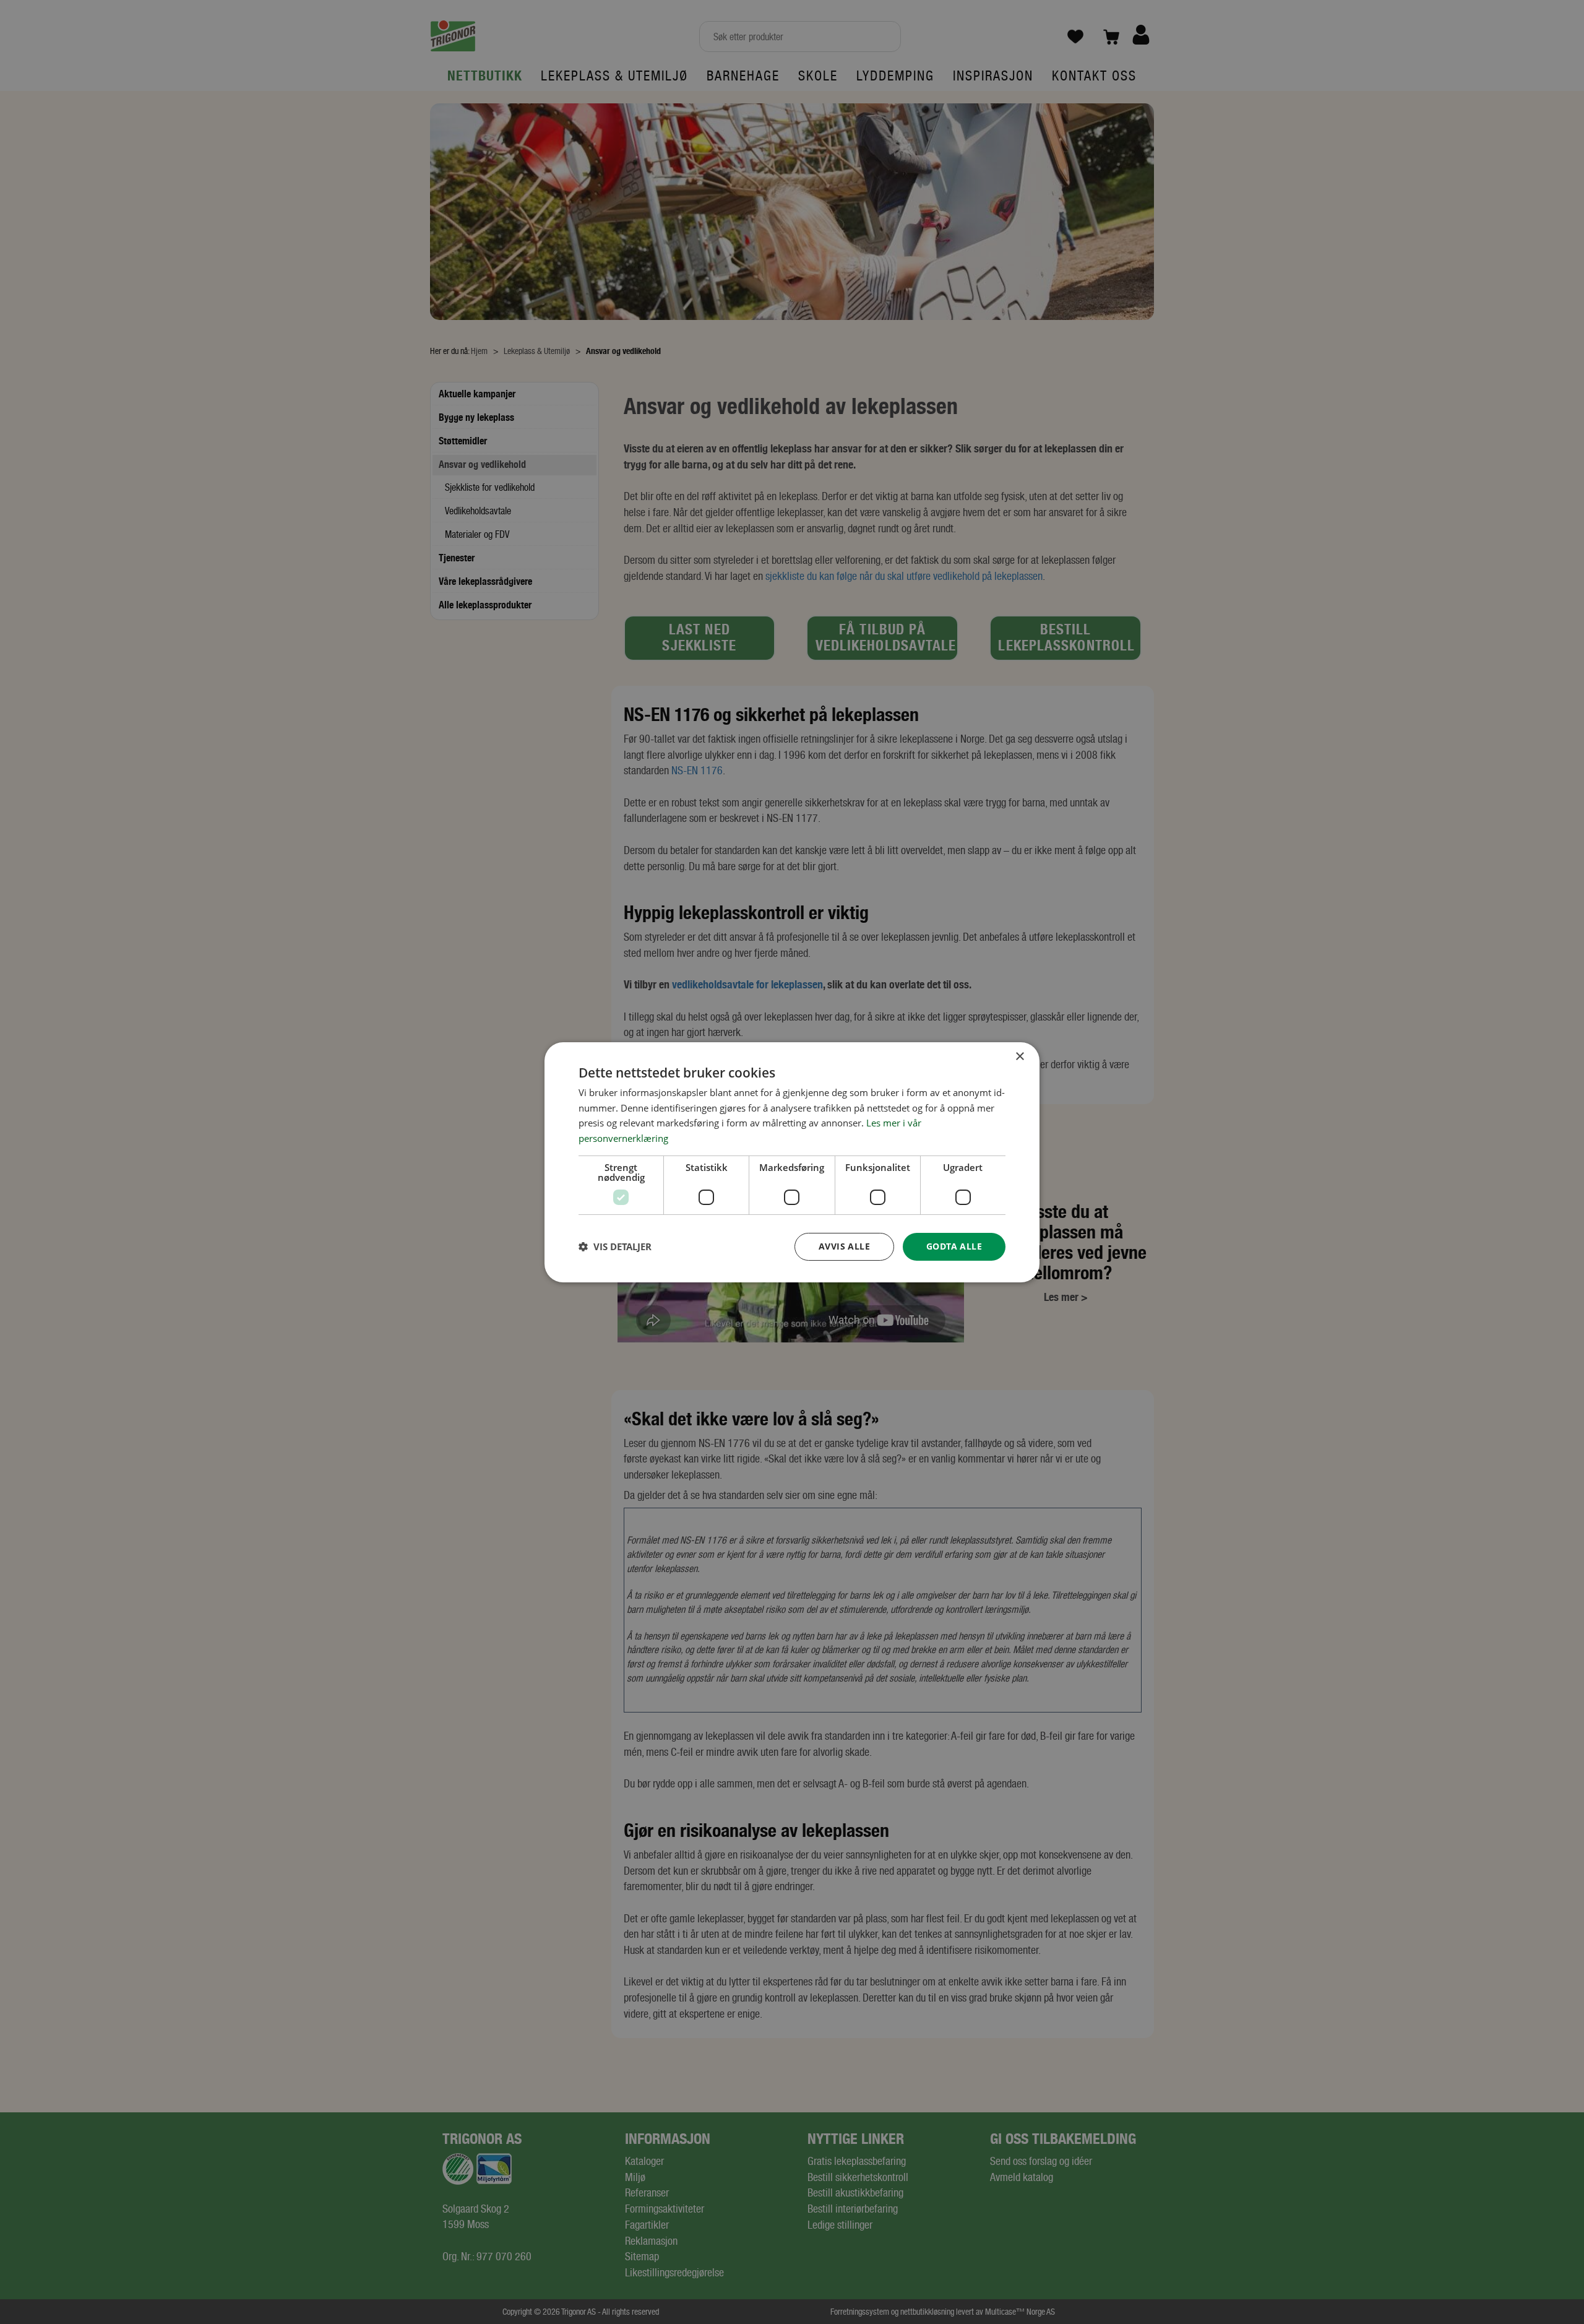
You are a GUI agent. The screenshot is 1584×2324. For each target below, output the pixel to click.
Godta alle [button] (954, 1246)
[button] (615, 1246)
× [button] (1019, 1056)
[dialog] (792, 1162)
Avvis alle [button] (844, 1246)
